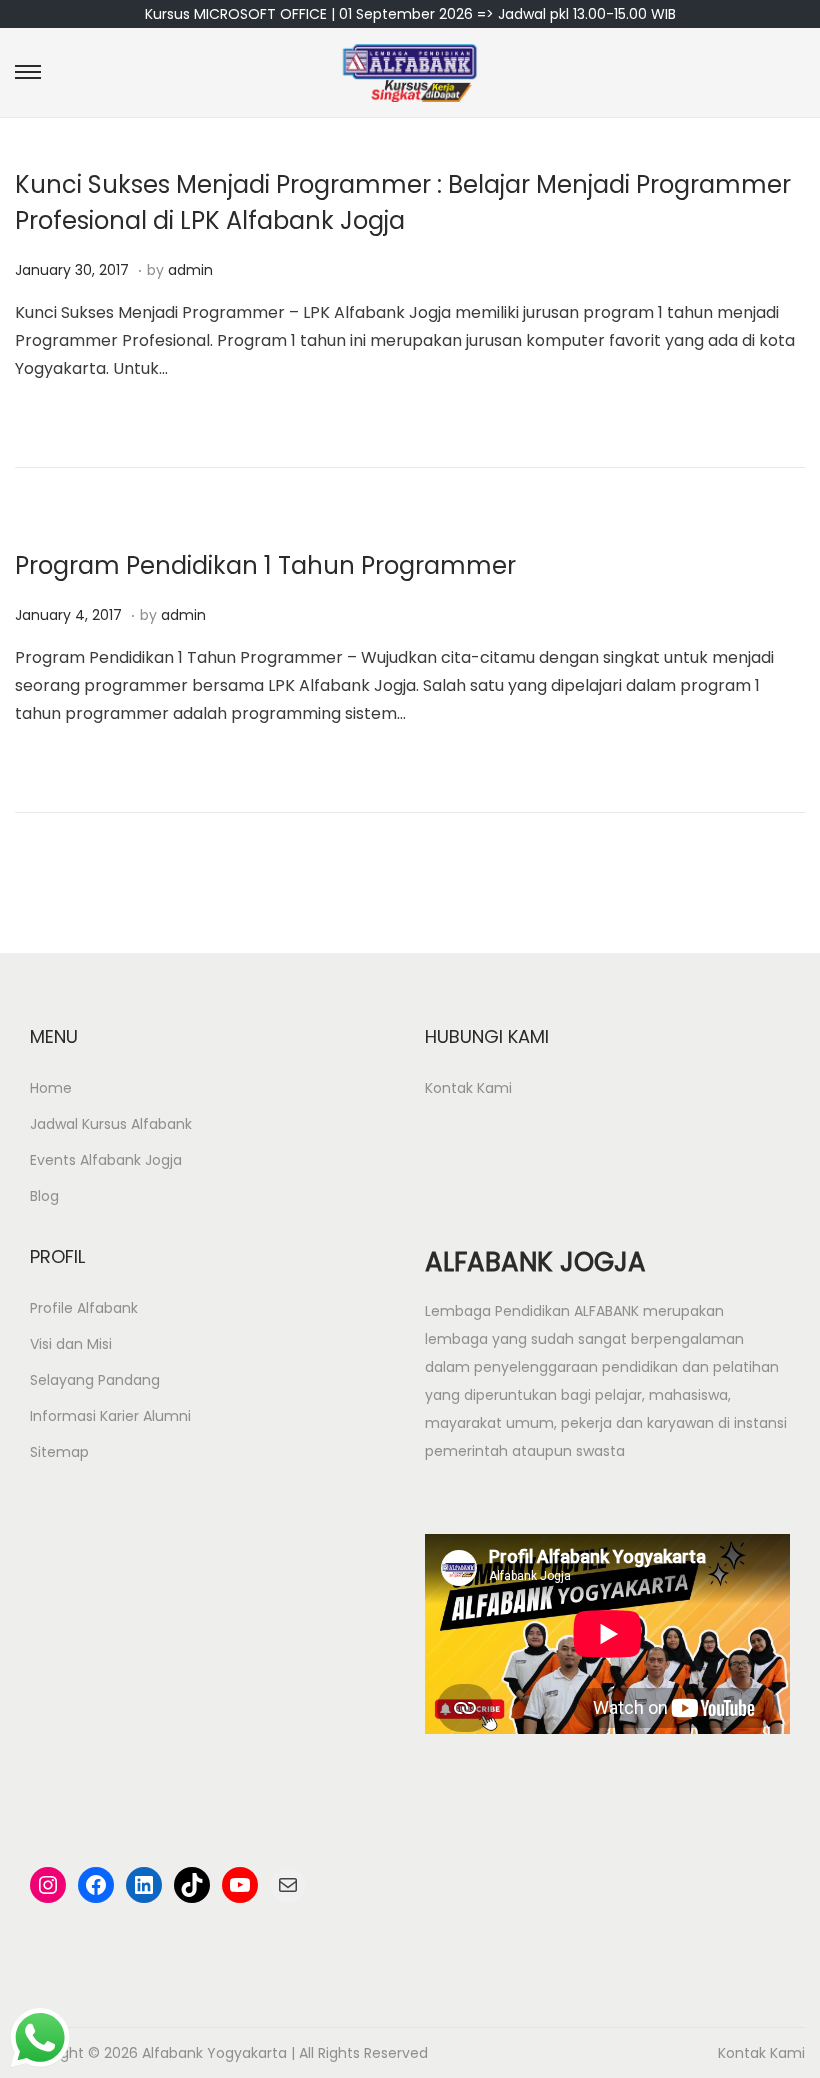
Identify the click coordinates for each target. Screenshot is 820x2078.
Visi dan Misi (71, 1344)
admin (190, 270)
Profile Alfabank (84, 1308)
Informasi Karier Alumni (110, 1416)
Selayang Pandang (95, 1380)
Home (51, 1088)
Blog (44, 1196)
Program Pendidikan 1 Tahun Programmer (265, 565)
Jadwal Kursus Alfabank (111, 1124)
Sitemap (59, 1452)
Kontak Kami (468, 1088)
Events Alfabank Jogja (106, 1160)
